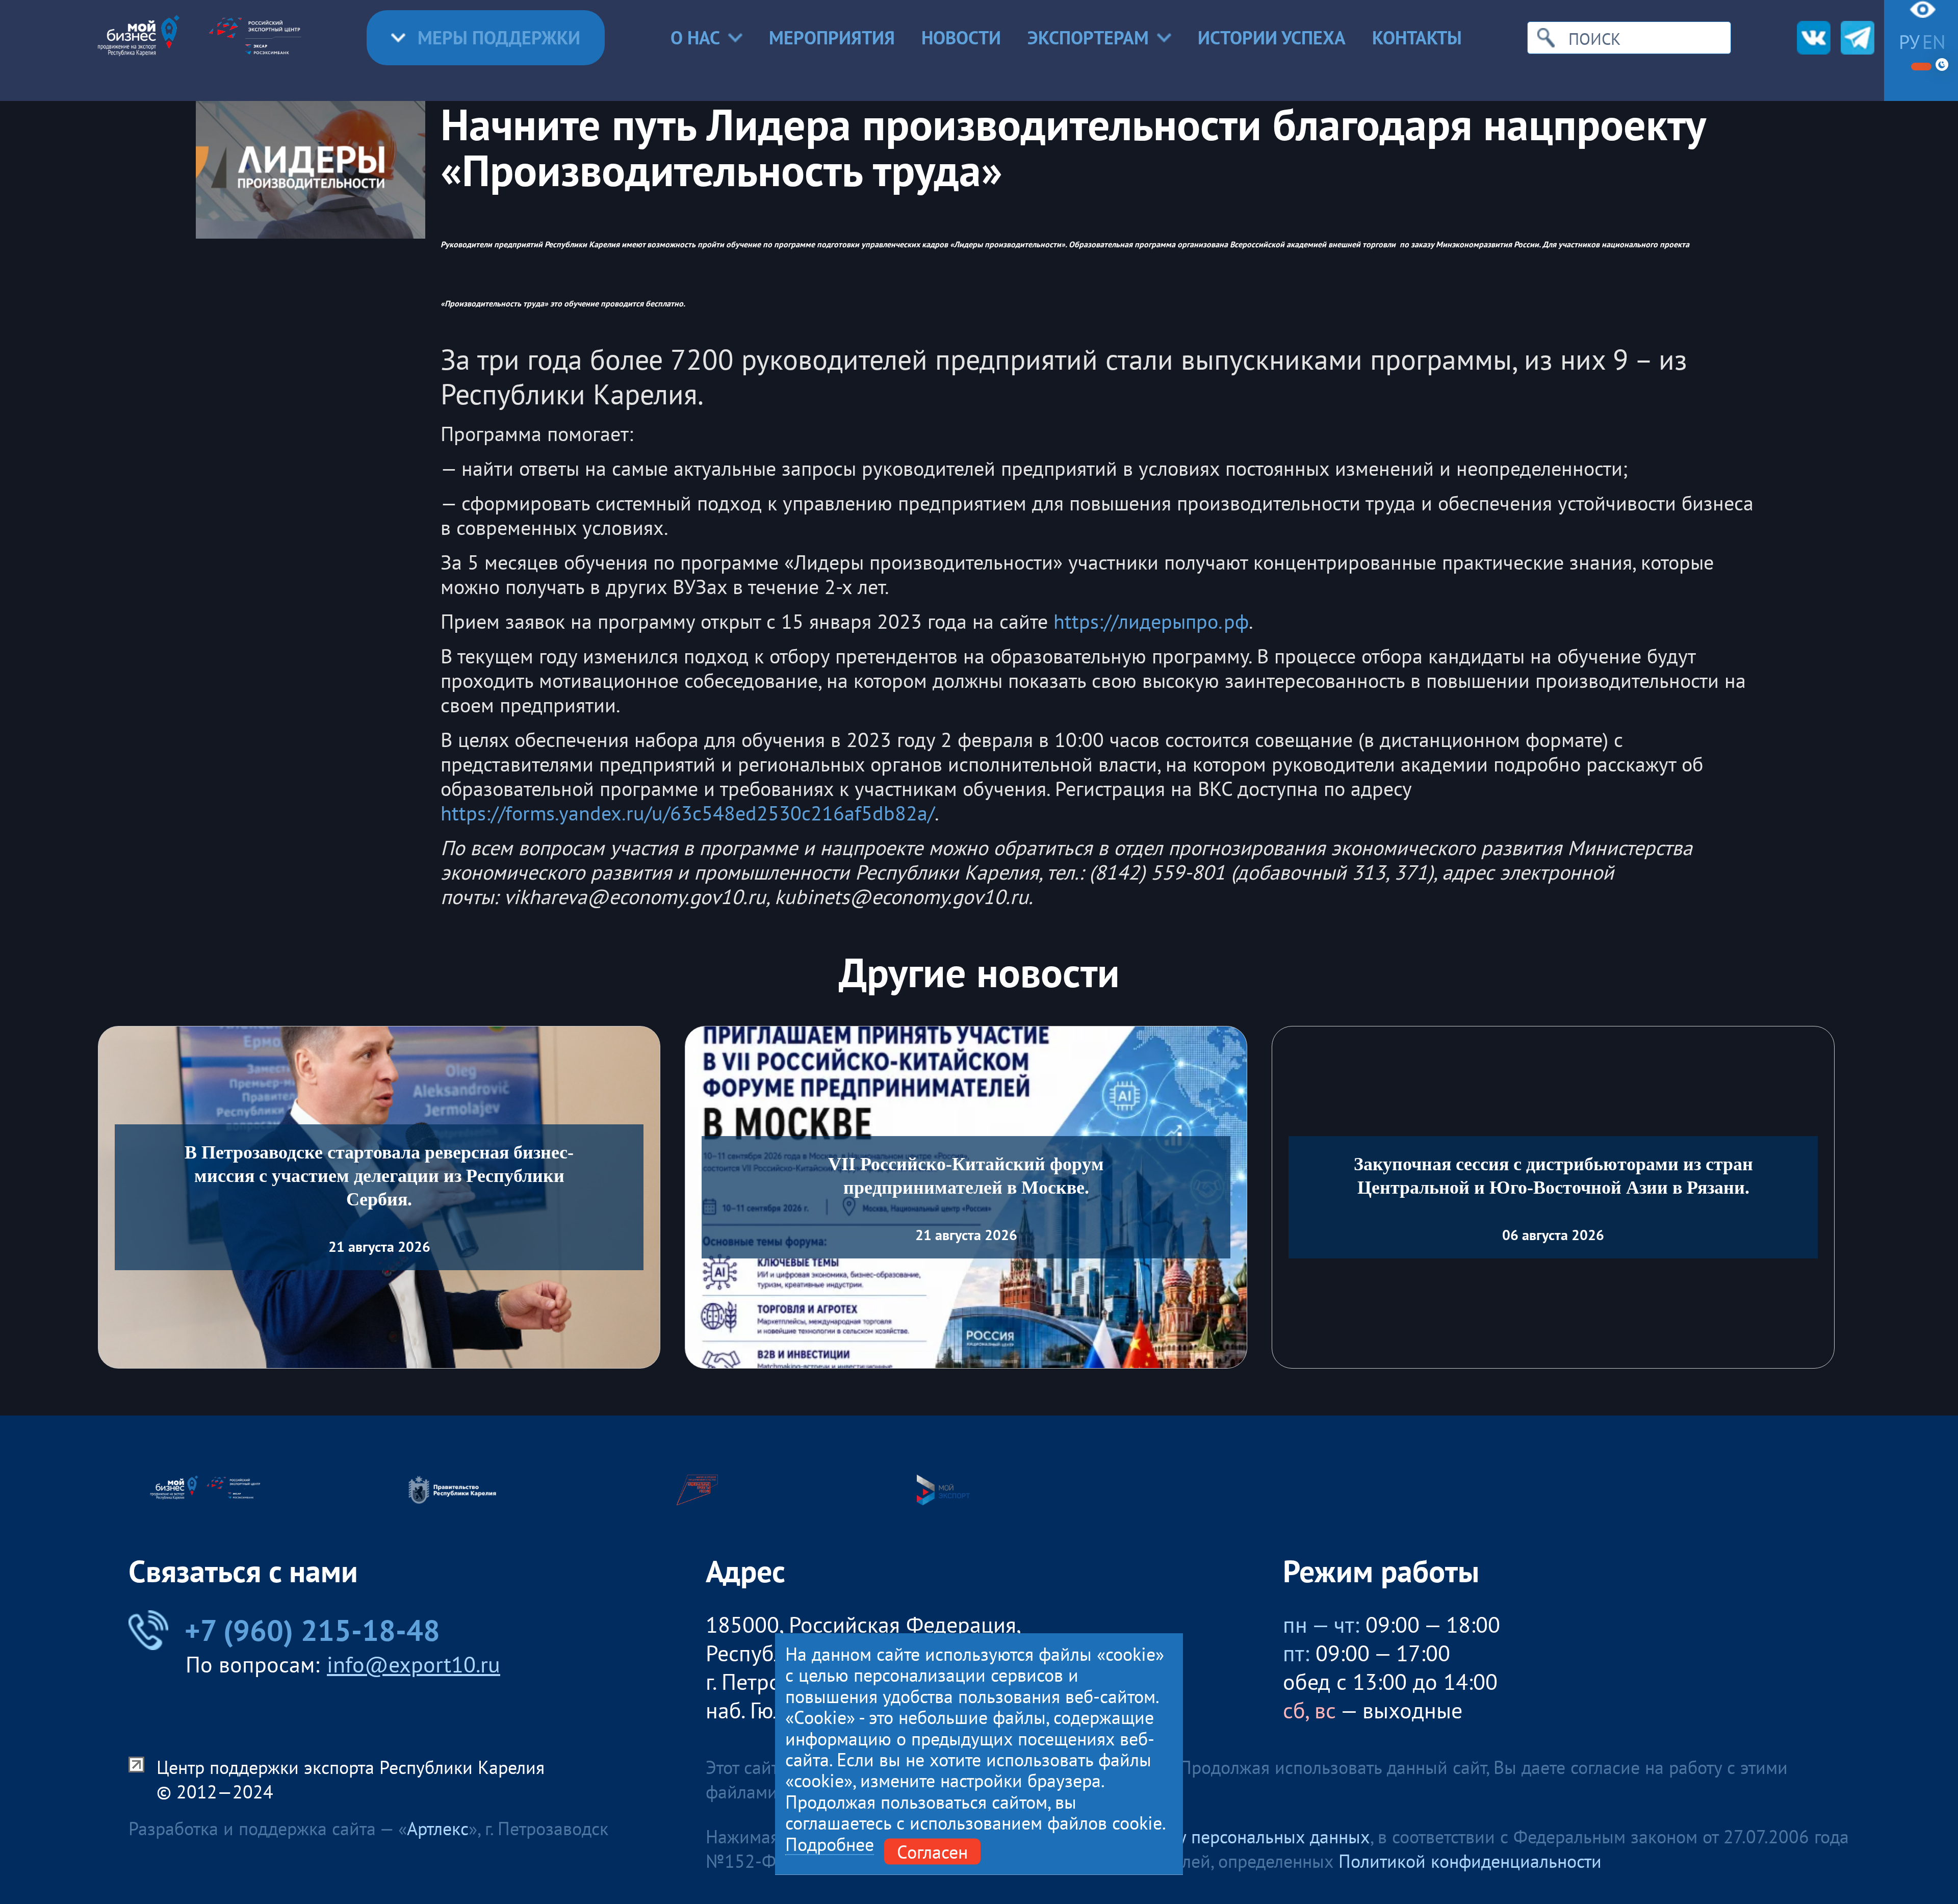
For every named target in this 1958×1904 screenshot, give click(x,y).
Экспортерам (1088, 37)
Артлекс (438, 1828)
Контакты (1417, 37)
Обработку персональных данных (1236, 1836)
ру (1909, 42)
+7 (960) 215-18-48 (312, 1630)
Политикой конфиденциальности (1470, 1861)
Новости (961, 37)
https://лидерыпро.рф (1151, 621)
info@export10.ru (414, 1664)
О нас (695, 37)
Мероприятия (832, 37)
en (1934, 42)
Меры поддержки (499, 37)
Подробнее (830, 1844)
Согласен (932, 1851)
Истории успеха (1272, 37)
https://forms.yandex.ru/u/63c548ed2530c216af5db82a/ (688, 813)
